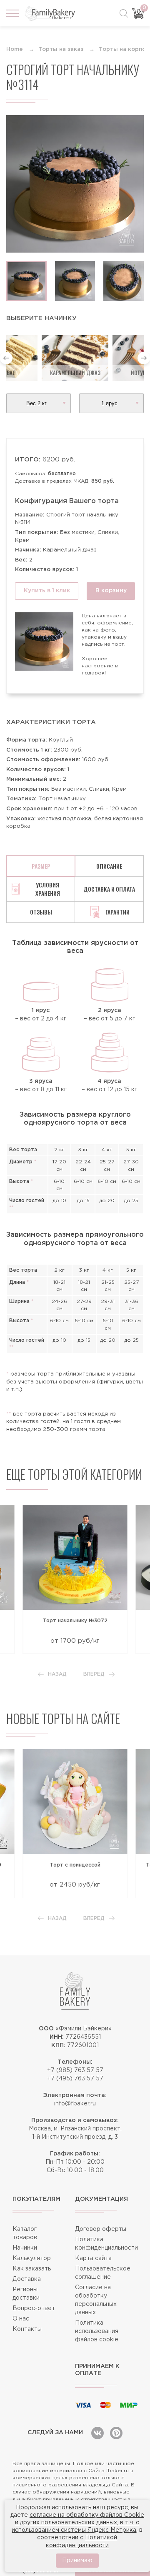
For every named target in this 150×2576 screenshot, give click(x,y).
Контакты (27, 2329)
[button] (6, 358)
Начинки (25, 2248)
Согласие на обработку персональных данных (96, 2300)
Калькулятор (32, 2258)
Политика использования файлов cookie (97, 2331)
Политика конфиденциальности (106, 2244)
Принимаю (77, 2561)
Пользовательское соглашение (103, 2273)
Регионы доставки (26, 2294)
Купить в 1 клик (47, 591)
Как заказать (32, 2269)
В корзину (111, 591)
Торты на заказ (61, 49)
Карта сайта (93, 2258)
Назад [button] (57, 1674)
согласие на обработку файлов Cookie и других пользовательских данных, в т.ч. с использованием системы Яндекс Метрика (78, 2523)
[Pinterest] (116, 2433)
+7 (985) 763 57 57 (75, 2070)
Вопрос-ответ (34, 2308)
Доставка (27, 2279)
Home (15, 49)
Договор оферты (101, 2229)
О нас (21, 2319)
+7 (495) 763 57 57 (75, 2079)
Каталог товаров (25, 2233)
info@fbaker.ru (75, 2104)
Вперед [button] (94, 1674)
